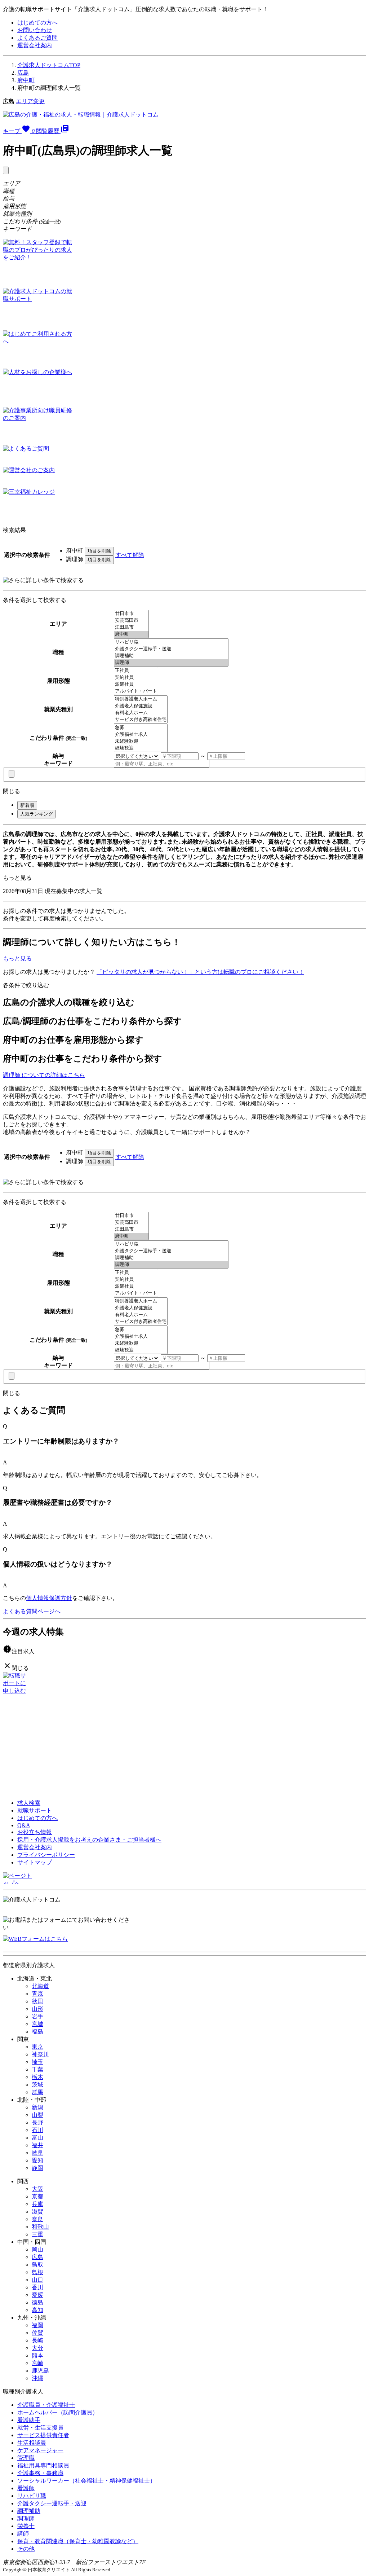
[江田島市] (131, 627)
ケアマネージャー (40, 2450)
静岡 (37, 2168)
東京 (37, 2047)
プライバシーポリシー (46, 1855)
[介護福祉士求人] (141, 735)
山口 (37, 2280)
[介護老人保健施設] (141, 706)
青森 (37, 1994)
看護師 (26, 2488)
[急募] (141, 728)
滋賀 (37, 2212)
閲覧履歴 (53, 131)
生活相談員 (32, 2443)
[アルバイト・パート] (136, 691)
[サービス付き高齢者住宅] (141, 720)
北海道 (40, 1986)
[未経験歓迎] (141, 741)
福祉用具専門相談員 (43, 2465)
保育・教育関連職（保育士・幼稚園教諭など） (78, 2541)
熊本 (37, 2355)
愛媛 (37, 2295)
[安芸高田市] (131, 621)
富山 (37, 2138)
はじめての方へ (37, 23)
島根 (37, 2272)
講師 (23, 2534)
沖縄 (37, 2378)
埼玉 (37, 2062)
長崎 (37, 2340)
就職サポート (35, 1810)
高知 (37, 2310)
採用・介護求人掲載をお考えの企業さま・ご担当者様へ (89, 1840)
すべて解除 (130, 555)
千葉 (37, 2069)
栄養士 (26, 2526)
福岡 (37, 2325)
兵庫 (37, 2204)
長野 (37, 2122)
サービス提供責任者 (43, 2435)
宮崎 (37, 2363)
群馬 (37, 2092)
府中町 (26, 80)
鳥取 (37, 2265)
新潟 (37, 2107)
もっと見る (17, 878)
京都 (37, 2196)
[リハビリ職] (171, 642)
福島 (37, 2032)
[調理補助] (171, 656)
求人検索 (29, 1803)
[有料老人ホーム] (141, 713)
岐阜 (37, 2153)
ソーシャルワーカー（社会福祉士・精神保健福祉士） (86, 2481)
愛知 (37, 2160)
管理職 (26, 2458)
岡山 (37, 2249)
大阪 (37, 2189)
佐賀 (37, 2333)
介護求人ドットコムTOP (49, 65)
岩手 (37, 2016)
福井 (37, 2145)
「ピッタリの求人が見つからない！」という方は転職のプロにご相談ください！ (200, 972)
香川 (37, 2287)
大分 (37, 2348)
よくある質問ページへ (32, 1611)
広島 (23, 73)
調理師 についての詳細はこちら (44, 1075)
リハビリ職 (32, 2496)
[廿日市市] (131, 614)
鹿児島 (40, 2371)
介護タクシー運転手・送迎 (52, 2503)
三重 (37, 2234)
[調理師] (171, 663)
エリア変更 (30, 101)
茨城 (37, 2085)
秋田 (37, 2001)
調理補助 (29, 2511)
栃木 (37, 2077)
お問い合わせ (35, 30)
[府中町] (131, 634)
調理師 (26, 2518)
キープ (19, 131)
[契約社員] (136, 678)
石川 (37, 2130)
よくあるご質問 (37, 38)
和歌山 (40, 2227)
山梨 (37, 2115)
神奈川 (40, 2054)
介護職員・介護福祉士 (46, 2405)
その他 (26, 2549)
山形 (37, 2009)
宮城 (37, 2024)
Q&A (24, 1825)
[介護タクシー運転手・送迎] (171, 649)
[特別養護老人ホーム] (141, 699)
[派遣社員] (136, 684)
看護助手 (29, 2420)
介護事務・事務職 (40, 2473)
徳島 (37, 2302)
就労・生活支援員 (40, 2428)
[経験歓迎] (141, 748)
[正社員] (136, 671)
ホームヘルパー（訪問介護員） (58, 2412)
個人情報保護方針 (49, 1598)
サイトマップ (35, 1862)
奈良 (37, 2219)
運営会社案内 (35, 45)
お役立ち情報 (35, 1832)
